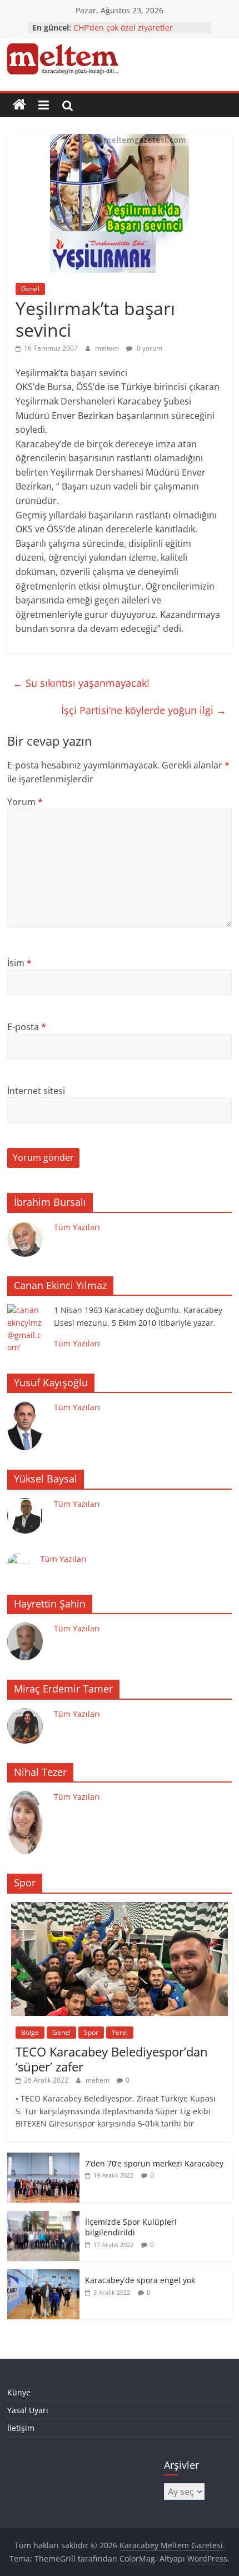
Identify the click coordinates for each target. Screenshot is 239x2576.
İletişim (21, 2428)
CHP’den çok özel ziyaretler (123, 28)
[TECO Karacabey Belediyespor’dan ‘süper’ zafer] (120, 1908)
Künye (19, 2392)
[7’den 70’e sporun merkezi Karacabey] (43, 2158)
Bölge (30, 2032)
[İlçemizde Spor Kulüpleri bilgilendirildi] (43, 2217)
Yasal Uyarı (28, 2410)
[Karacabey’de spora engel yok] (43, 2275)
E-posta (27, 1027)
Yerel (120, 2032)
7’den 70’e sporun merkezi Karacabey (154, 2163)
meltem (108, 348)
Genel (30, 289)
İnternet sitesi (36, 1091)
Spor (91, 2032)
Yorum (25, 802)
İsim (19, 963)
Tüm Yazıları (77, 1227)
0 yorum (149, 348)
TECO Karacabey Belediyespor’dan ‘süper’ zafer (112, 2059)
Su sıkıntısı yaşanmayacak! (81, 683)
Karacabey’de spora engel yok (140, 2280)
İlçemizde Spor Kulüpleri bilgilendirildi (131, 2227)
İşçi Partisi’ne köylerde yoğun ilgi (144, 710)
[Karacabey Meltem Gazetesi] (19, 105)
